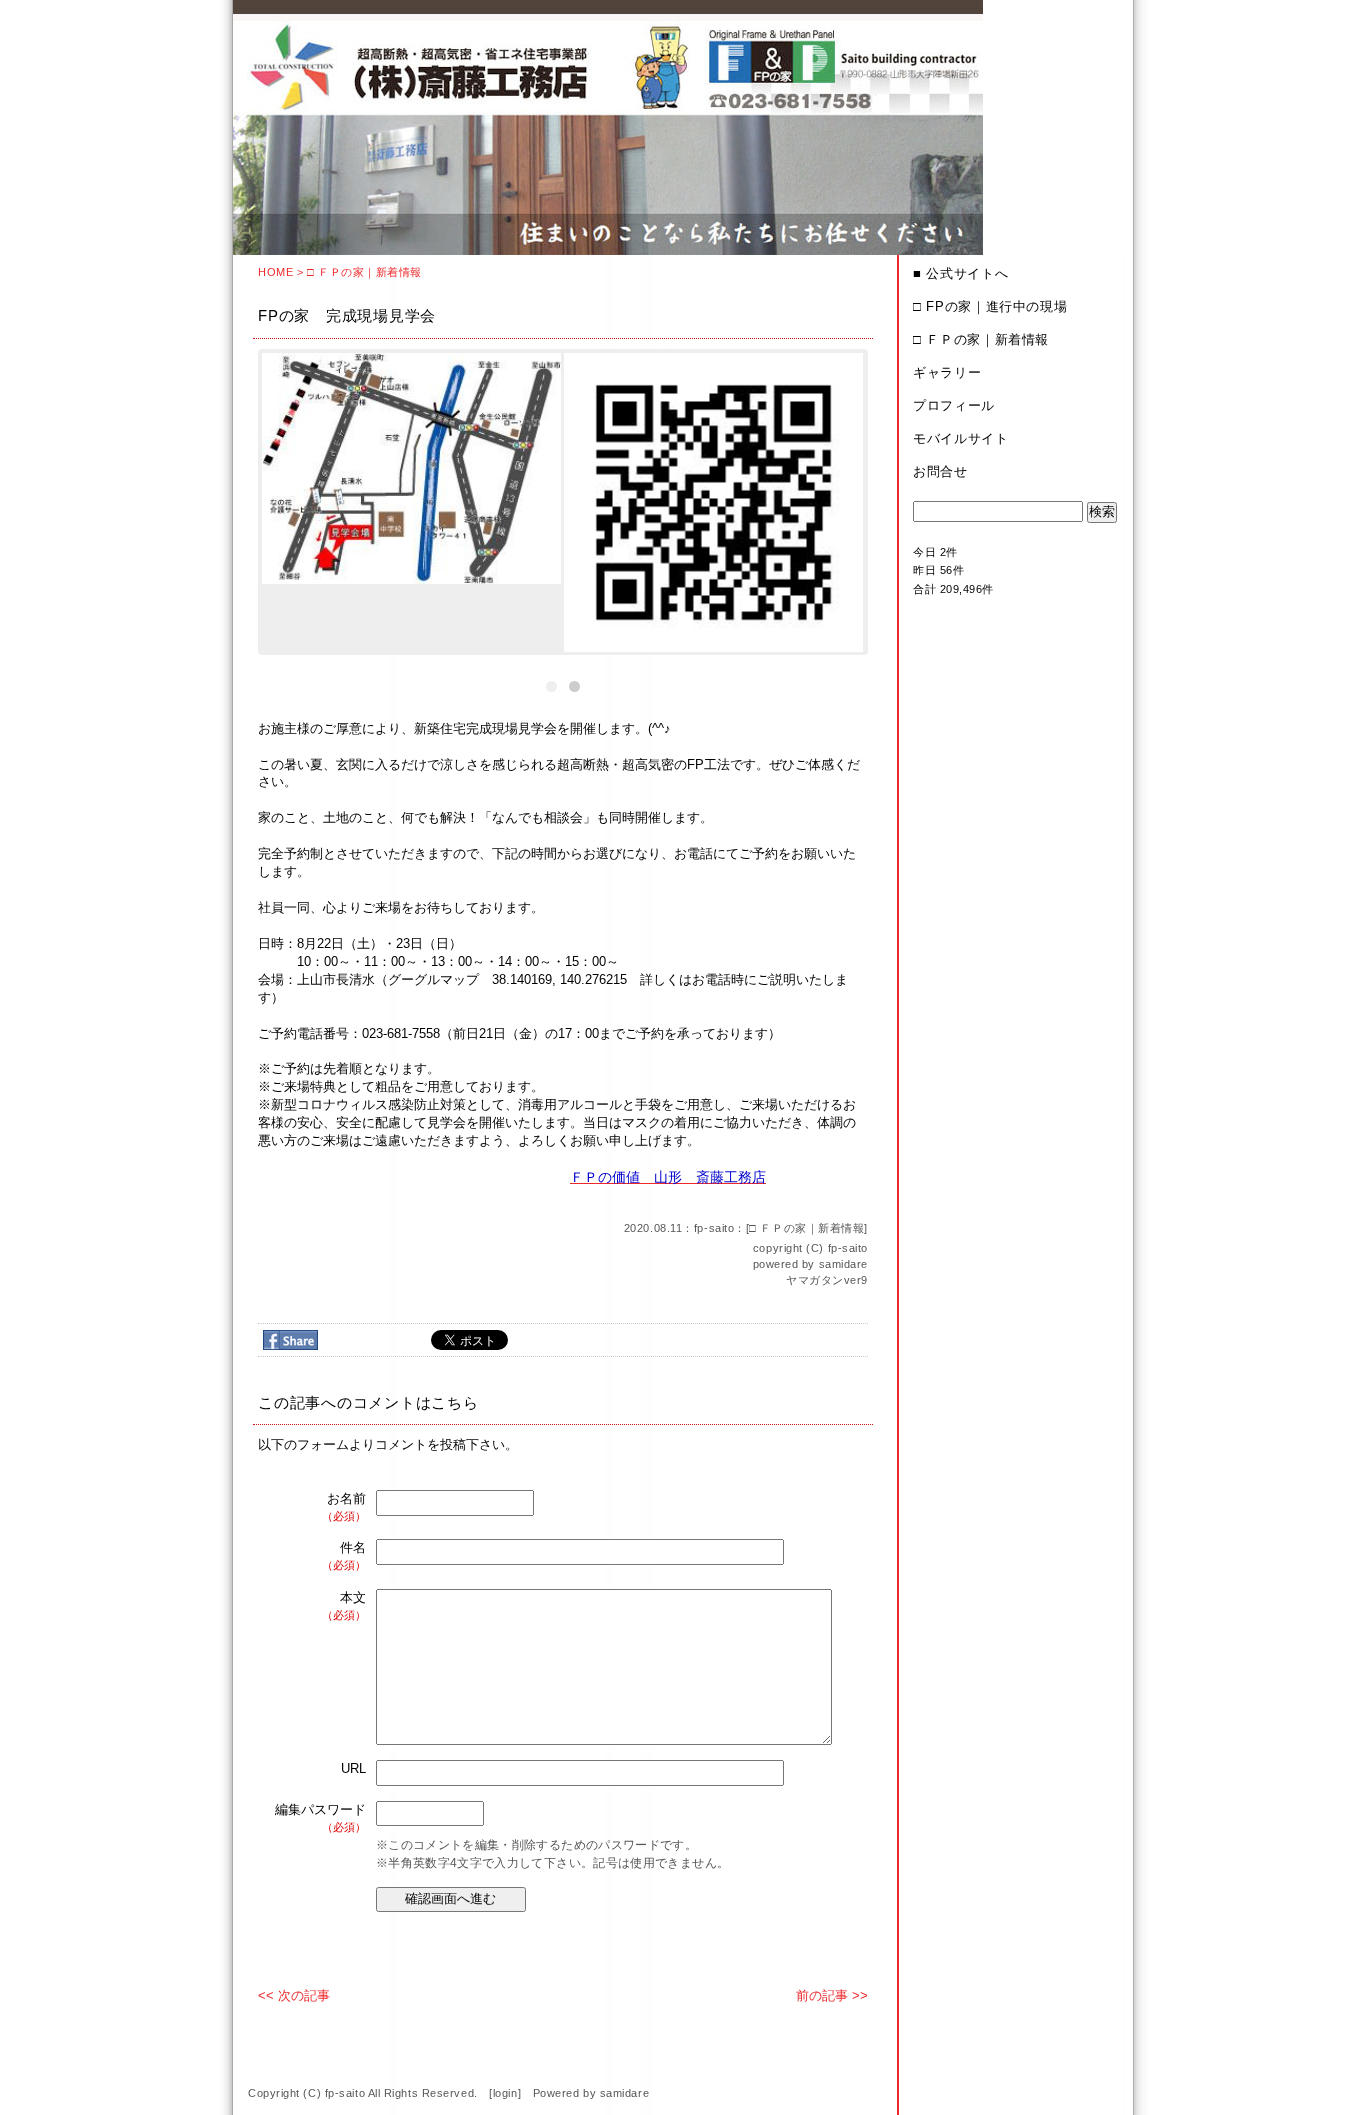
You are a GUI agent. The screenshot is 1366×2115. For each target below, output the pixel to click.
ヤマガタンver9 (827, 1280)
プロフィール (954, 405)
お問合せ (940, 471)
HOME (275, 272)
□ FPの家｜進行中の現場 (990, 306)
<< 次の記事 (294, 1995)
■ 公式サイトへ (960, 273)
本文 (344, 1605)
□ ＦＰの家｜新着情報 (364, 272)
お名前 (344, 1506)
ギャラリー (947, 372)
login (505, 2093)
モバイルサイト (961, 438)
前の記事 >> (832, 1995)
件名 (344, 1555)
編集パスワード (320, 1817)
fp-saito (848, 1248)
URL (353, 1768)
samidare (843, 1264)
